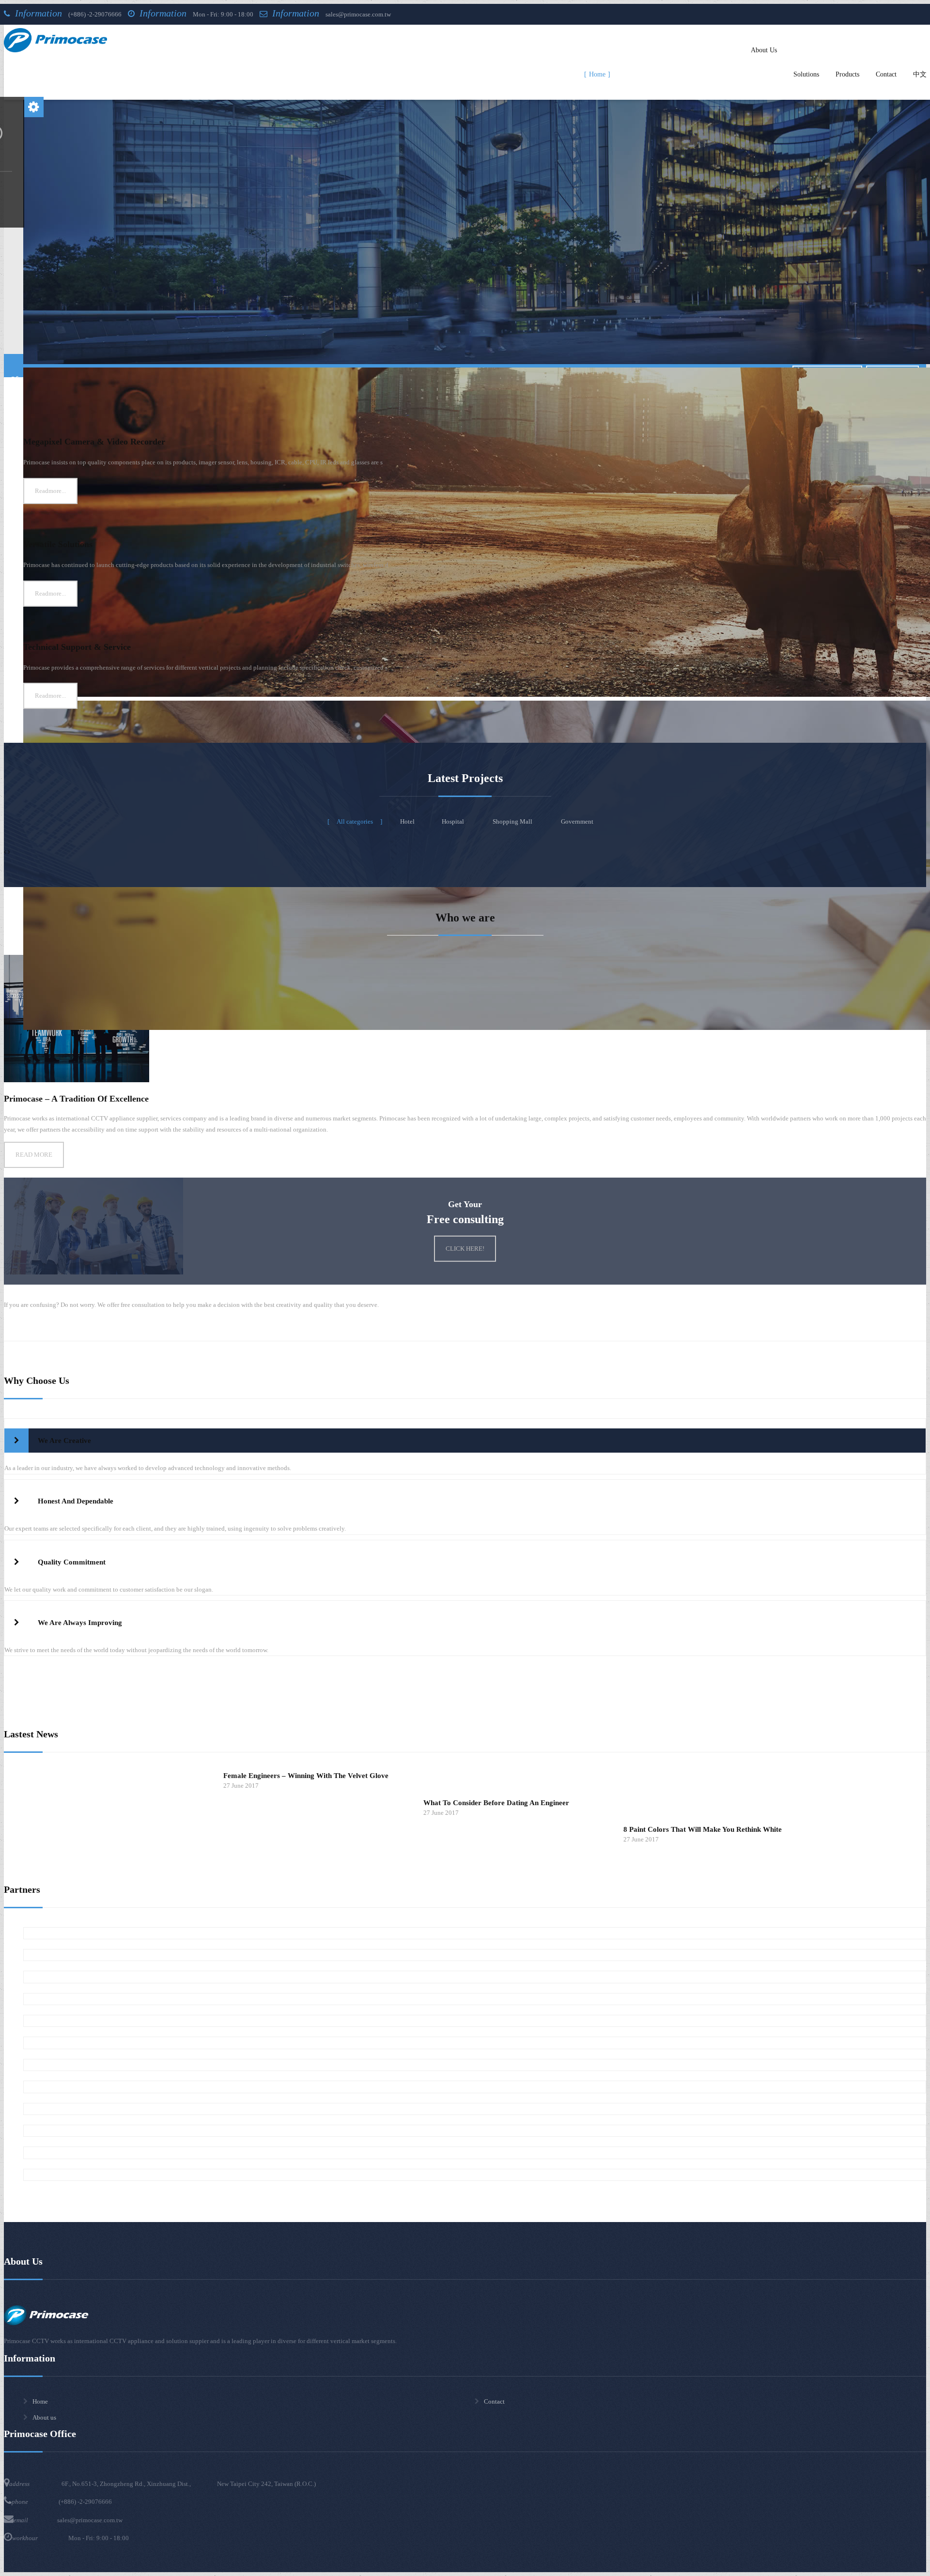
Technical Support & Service (77, 647)
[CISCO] (475, 1933)
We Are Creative (63, 1441)
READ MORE (34, 1155)
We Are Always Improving (79, 1623)
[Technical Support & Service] (475, 622)
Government (577, 821)
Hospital (454, 821)
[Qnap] (475, 2175)
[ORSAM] (475, 1999)
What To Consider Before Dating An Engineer (496, 1803)
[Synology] (475, 2153)
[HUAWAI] (475, 2109)
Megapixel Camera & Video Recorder (94, 442)
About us (44, 2417)
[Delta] (475, 2087)
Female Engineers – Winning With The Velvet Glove (306, 1776)
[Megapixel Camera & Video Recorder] (475, 417)
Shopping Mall (513, 821)
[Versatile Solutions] (475, 519)
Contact (494, 2401)
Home (40, 2401)
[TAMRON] (475, 2131)
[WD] (475, 2021)
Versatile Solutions (58, 544)
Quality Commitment (71, 1562)
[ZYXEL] (475, 2043)
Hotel (407, 821)
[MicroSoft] (475, 1977)
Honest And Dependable (75, 1501)
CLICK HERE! (465, 1249)
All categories (355, 821)
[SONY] (475, 1955)
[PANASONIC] (475, 2065)
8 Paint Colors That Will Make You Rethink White (703, 1829)
